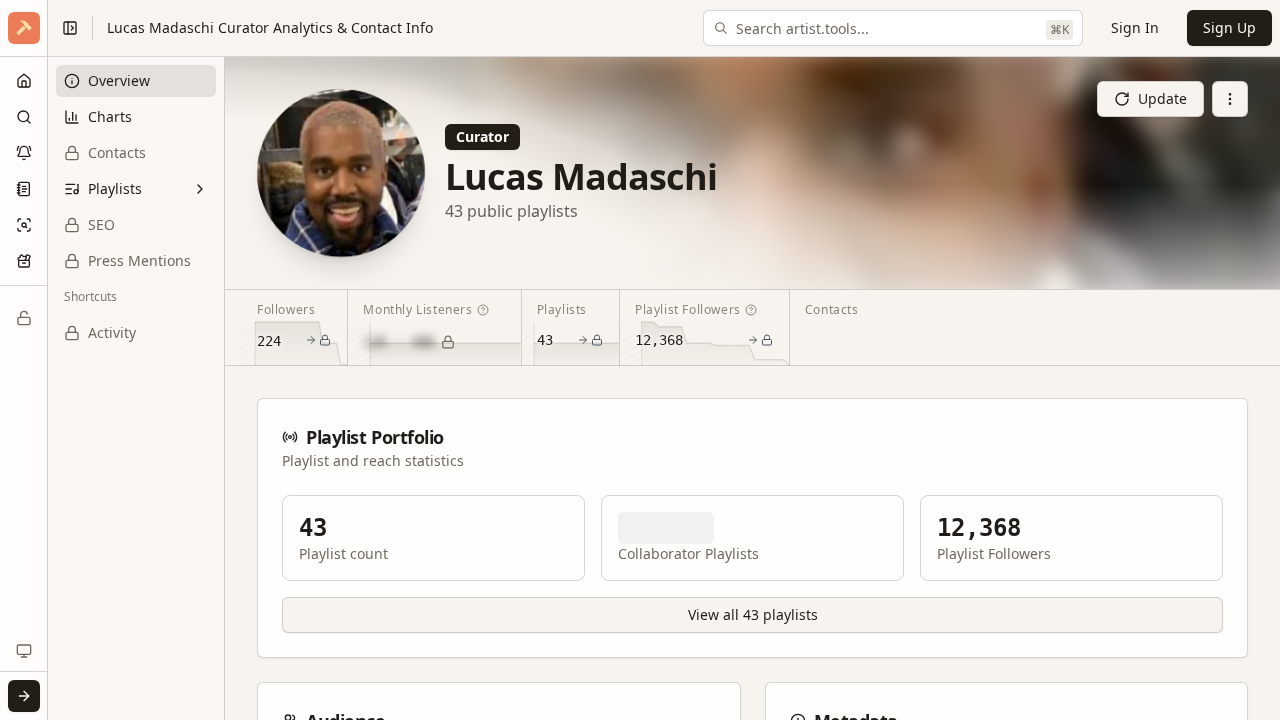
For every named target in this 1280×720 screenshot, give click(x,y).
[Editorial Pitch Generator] (24, 189)
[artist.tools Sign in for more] (24, 28)
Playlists (562, 309)
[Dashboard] (24, 81)
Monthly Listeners (417, 309)
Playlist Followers (688, 309)
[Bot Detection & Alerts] (24, 153)
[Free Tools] (24, 261)
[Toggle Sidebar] (47, 360)
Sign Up (1229, 27)
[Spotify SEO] (24, 225)
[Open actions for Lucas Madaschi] (1230, 99)
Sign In (1135, 27)
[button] (24, 28)
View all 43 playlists (753, 614)
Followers (286, 309)
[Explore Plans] (24, 318)
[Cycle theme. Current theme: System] (24, 651)
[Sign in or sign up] (24, 696)
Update (1162, 98)
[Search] (24, 117)
